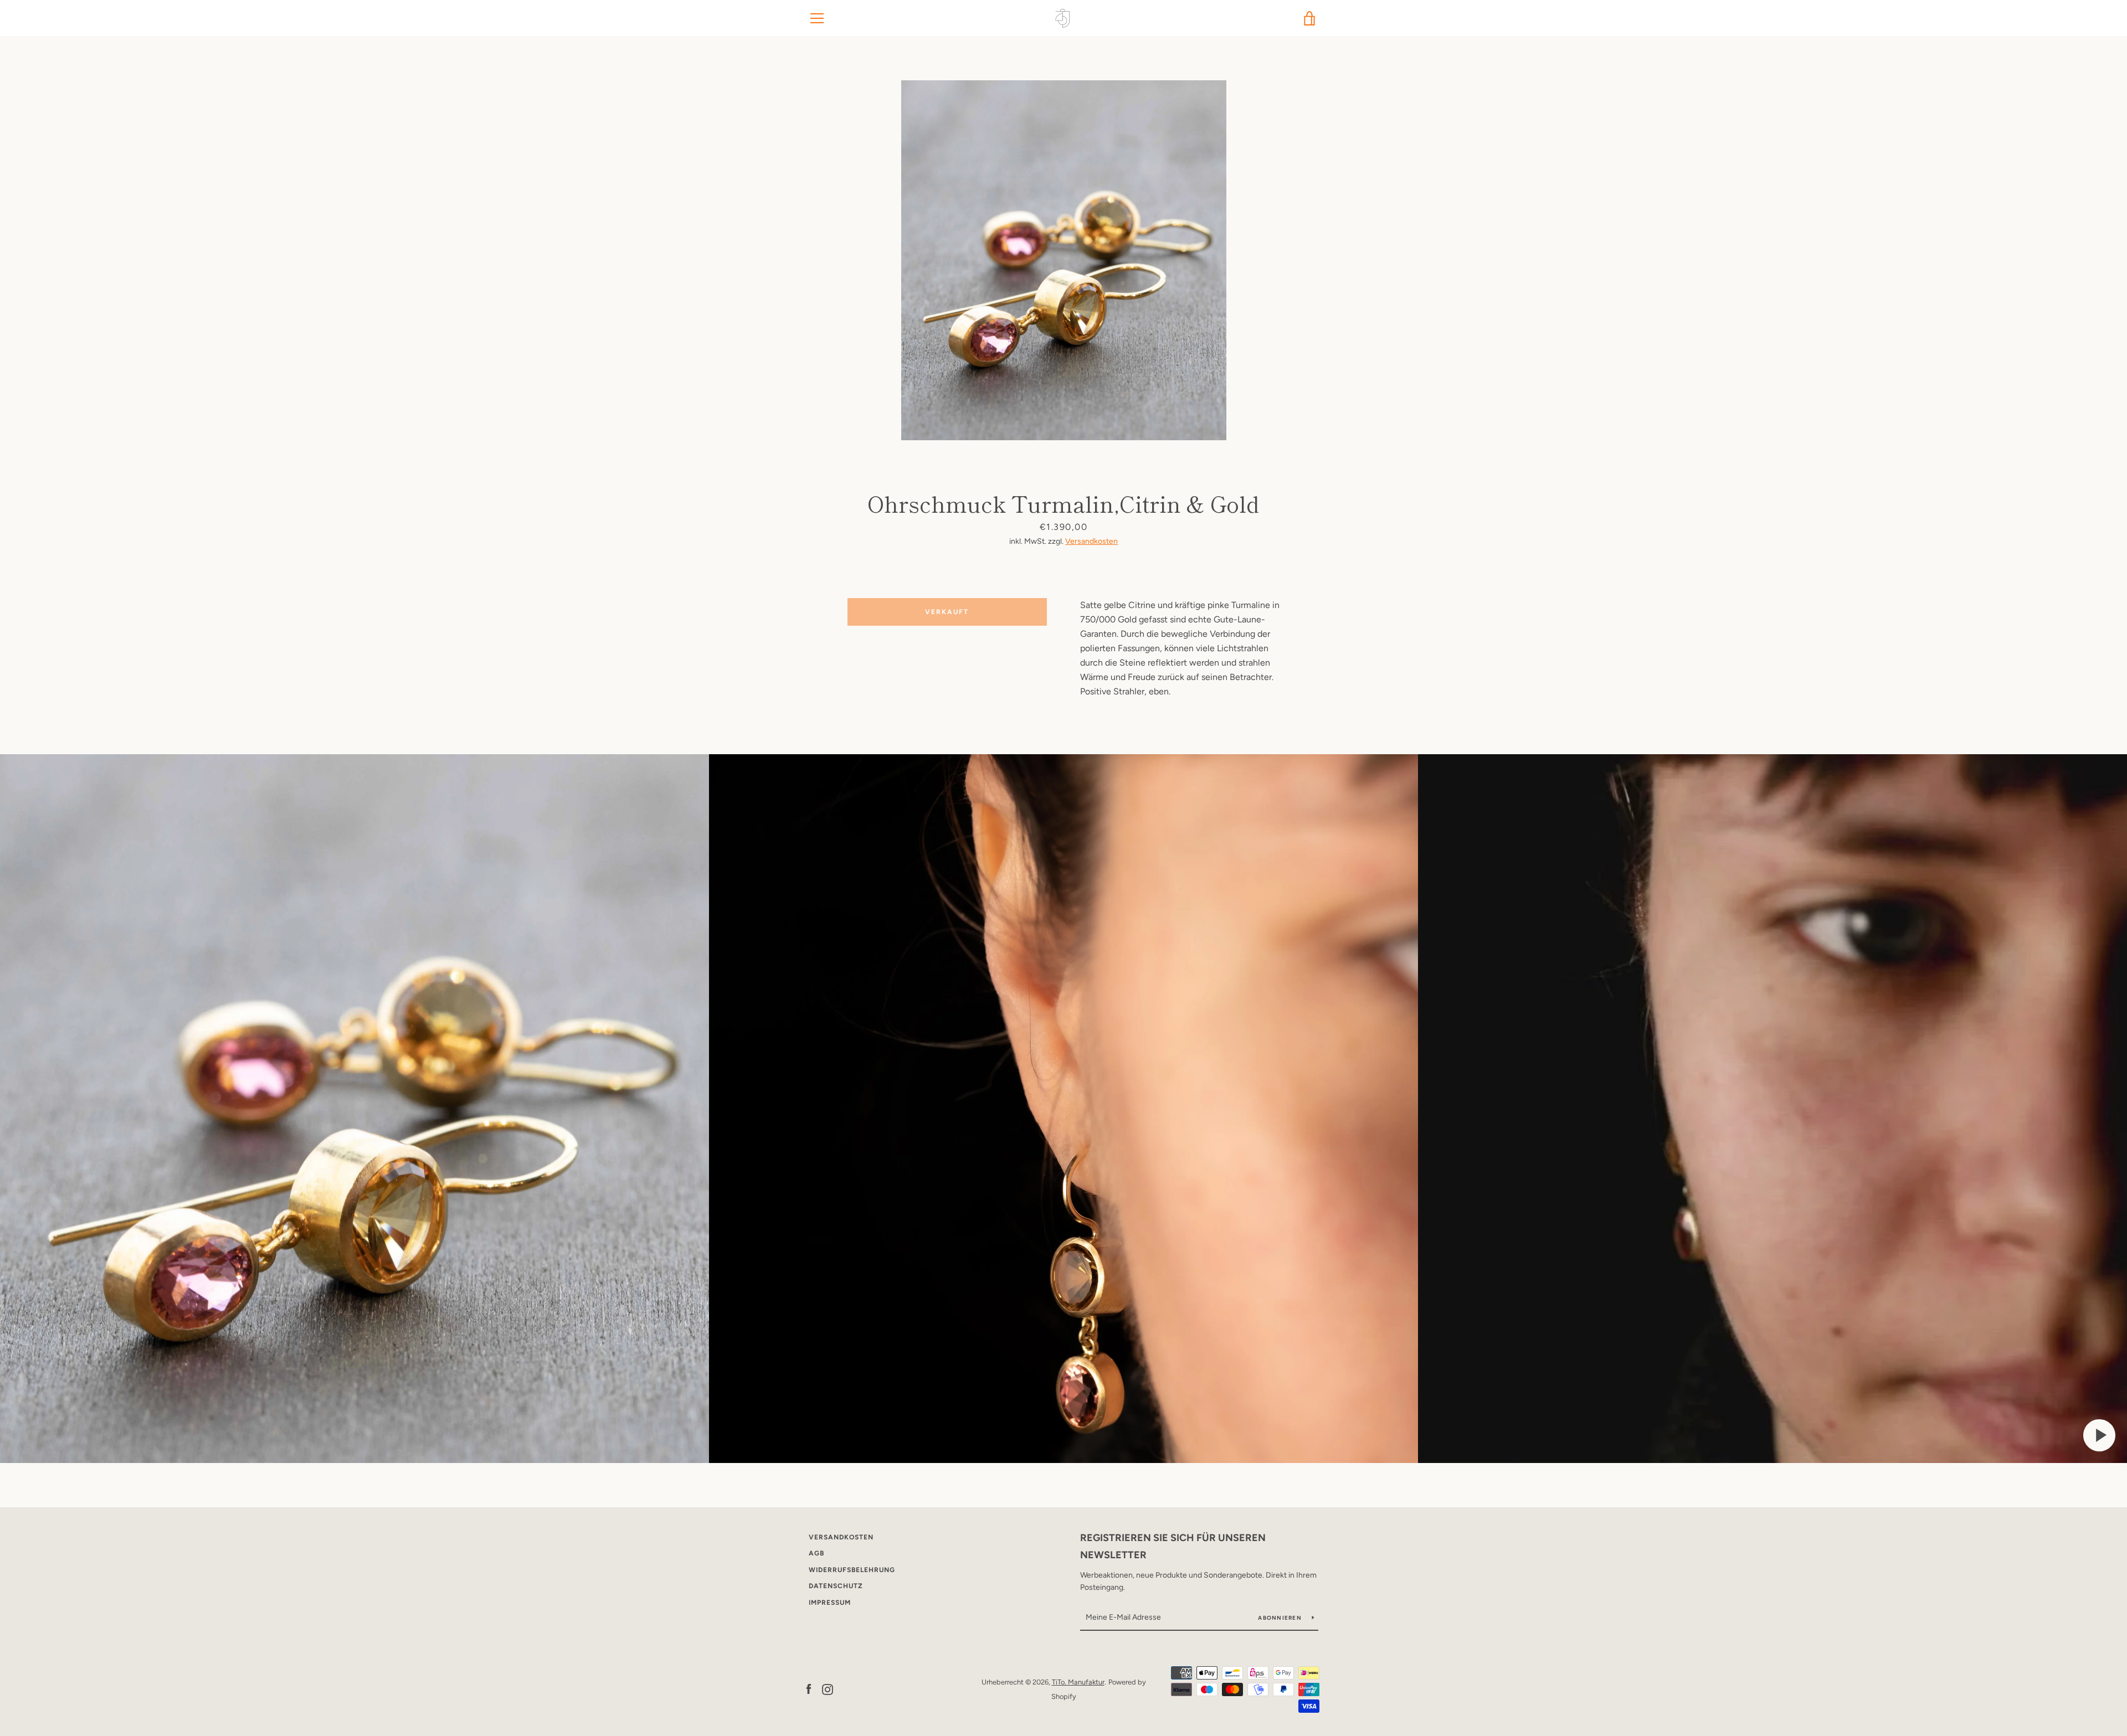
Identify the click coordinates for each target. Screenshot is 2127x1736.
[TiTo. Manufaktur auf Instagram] (828, 1689)
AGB (816, 1553)
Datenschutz (836, 1586)
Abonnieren (1281, 1618)
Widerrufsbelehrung (852, 1570)
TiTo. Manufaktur (1078, 1682)
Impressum (830, 1603)
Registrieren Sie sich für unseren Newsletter (1173, 1546)
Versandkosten (1091, 541)
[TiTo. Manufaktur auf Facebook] (809, 1689)
